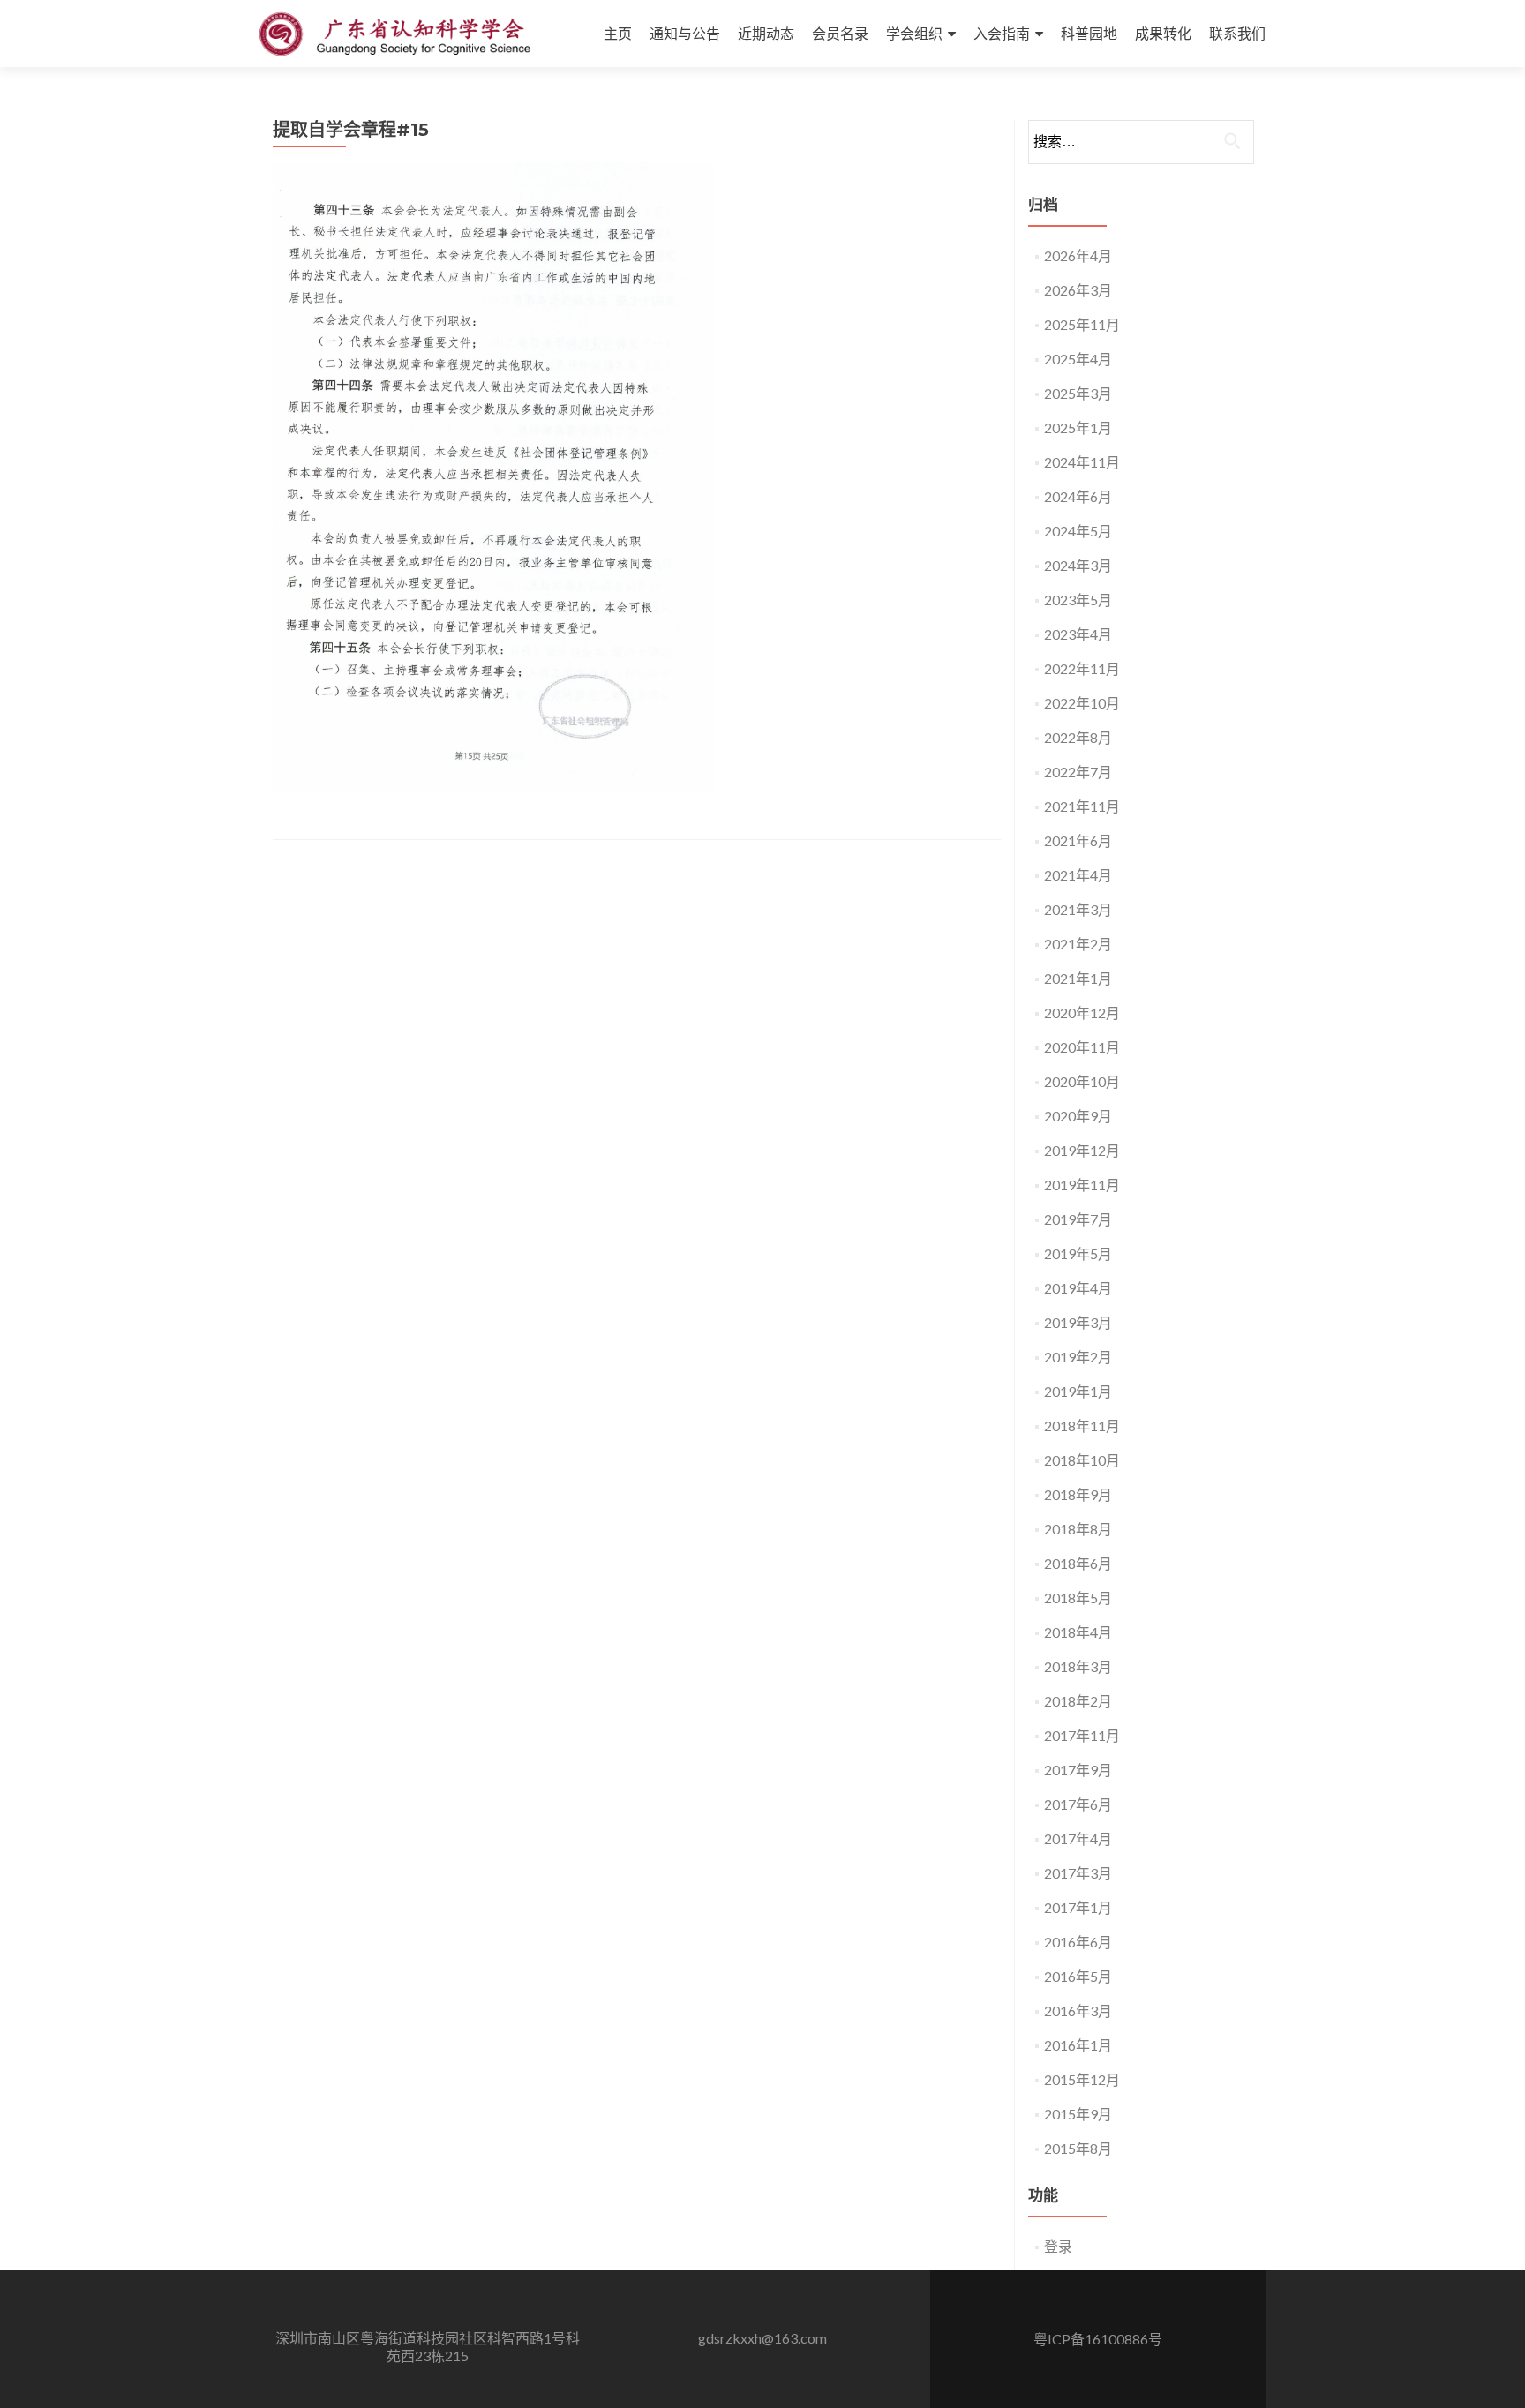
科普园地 (1089, 33)
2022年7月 (1078, 772)
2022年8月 (1078, 737)
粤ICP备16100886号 (1098, 2339)
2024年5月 (1078, 531)
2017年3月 (1078, 1873)
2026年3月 (1078, 290)
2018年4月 (1078, 1632)
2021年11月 (1082, 806)
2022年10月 (1082, 703)
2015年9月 (1078, 2114)
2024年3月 (1078, 565)
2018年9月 (1078, 1494)
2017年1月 (1078, 1907)
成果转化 (1163, 33)
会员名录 (840, 33)
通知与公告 (685, 33)
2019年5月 (1078, 1253)
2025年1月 (1078, 428)
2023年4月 (1078, 634)
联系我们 (1237, 33)
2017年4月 (1078, 1838)
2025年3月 (1078, 393)
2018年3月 (1078, 1666)
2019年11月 (1082, 1185)
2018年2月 (1078, 1701)
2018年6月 (1078, 1563)
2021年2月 (1078, 944)
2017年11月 (1082, 1735)
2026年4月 (1078, 255)
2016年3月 (1078, 2010)
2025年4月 (1078, 359)
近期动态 (766, 33)
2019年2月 (1078, 1357)
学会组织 (914, 33)
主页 (618, 33)
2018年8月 (1078, 1529)
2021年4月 (1078, 875)
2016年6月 (1078, 1942)
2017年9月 (1078, 1770)
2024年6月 (1078, 496)
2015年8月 (1078, 2148)
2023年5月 (1078, 600)
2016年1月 (1078, 2045)
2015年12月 (1082, 2079)
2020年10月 (1082, 1081)
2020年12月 (1082, 1013)
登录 (1058, 2246)
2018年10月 (1082, 1460)
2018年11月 (1082, 1425)
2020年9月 (1078, 1116)
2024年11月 (1082, 462)
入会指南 (1002, 33)
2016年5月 (1078, 1976)
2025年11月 (1082, 324)
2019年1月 (1078, 1391)
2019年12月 (1082, 1150)
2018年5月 (1078, 1598)
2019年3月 (1078, 1322)
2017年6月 (1078, 1804)
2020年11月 (1082, 1047)
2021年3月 (1078, 909)
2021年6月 (1078, 840)
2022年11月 (1082, 668)
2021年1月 (1078, 978)
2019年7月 (1078, 1219)
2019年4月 (1078, 1288)
